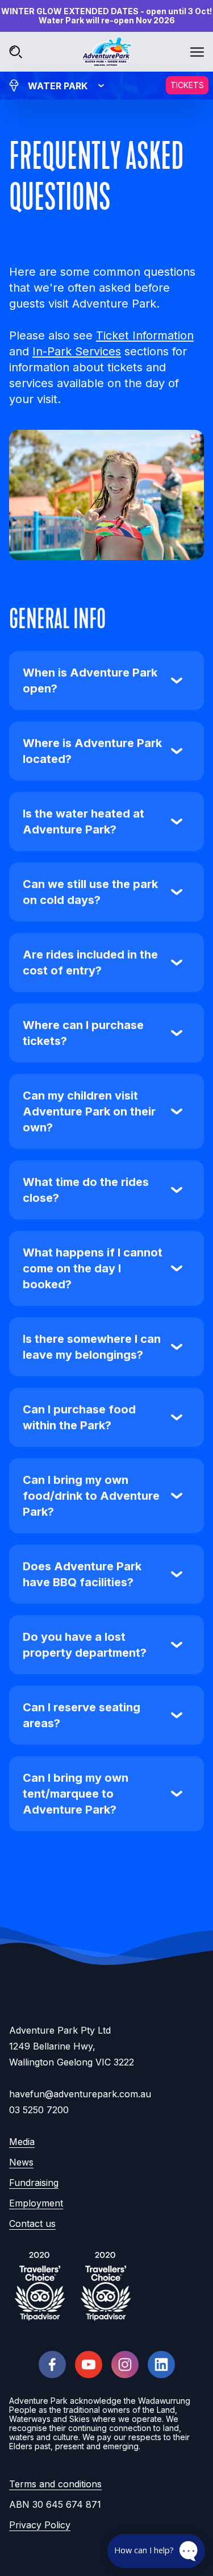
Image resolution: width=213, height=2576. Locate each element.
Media (22, 2142)
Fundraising (34, 2183)
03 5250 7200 (39, 2110)
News (21, 2162)
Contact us (32, 2224)
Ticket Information (145, 335)
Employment (36, 2203)
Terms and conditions (55, 2484)
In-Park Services (77, 351)
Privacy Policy (40, 2525)
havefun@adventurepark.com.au (80, 2094)
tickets (187, 85)
